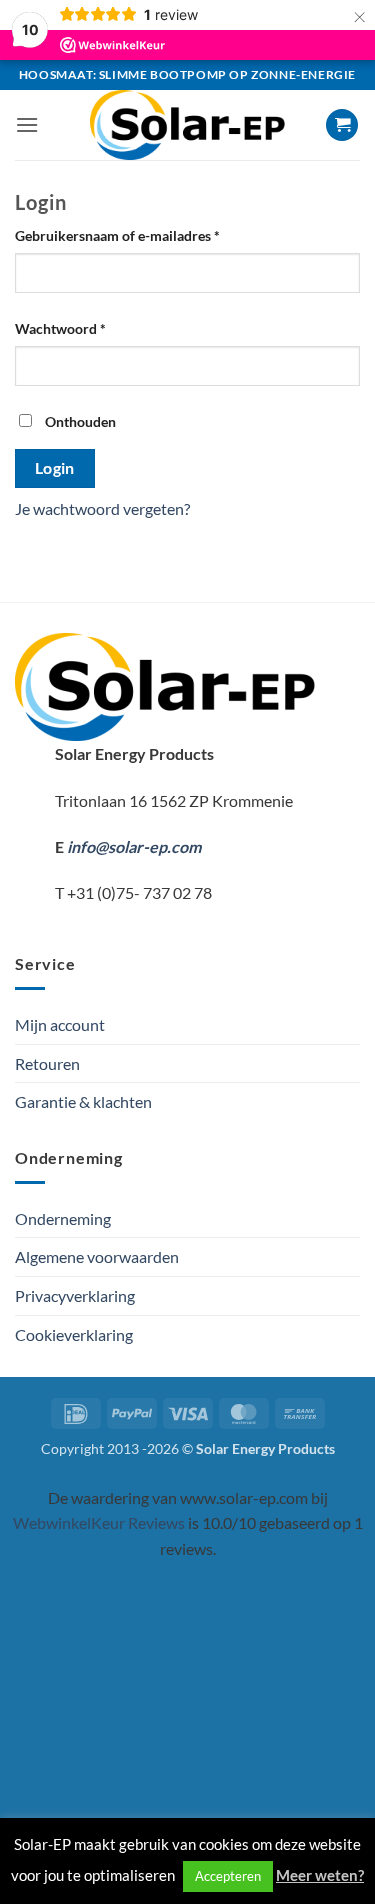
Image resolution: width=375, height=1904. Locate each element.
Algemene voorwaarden (97, 1256)
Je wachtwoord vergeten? (102, 508)
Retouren (47, 1063)
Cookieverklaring (74, 1334)
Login (55, 468)
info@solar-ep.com (134, 846)
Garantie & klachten (83, 1101)
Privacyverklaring (75, 1295)
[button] (27, 124)
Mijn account (60, 1024)
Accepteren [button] (228, 1876)
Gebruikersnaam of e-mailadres (139, 235)
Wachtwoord (82, 328)
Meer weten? (320, 1875)
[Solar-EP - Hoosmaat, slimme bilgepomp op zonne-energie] (188, 125)
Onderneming (63, 1218)
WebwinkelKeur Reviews (99, 1522)
